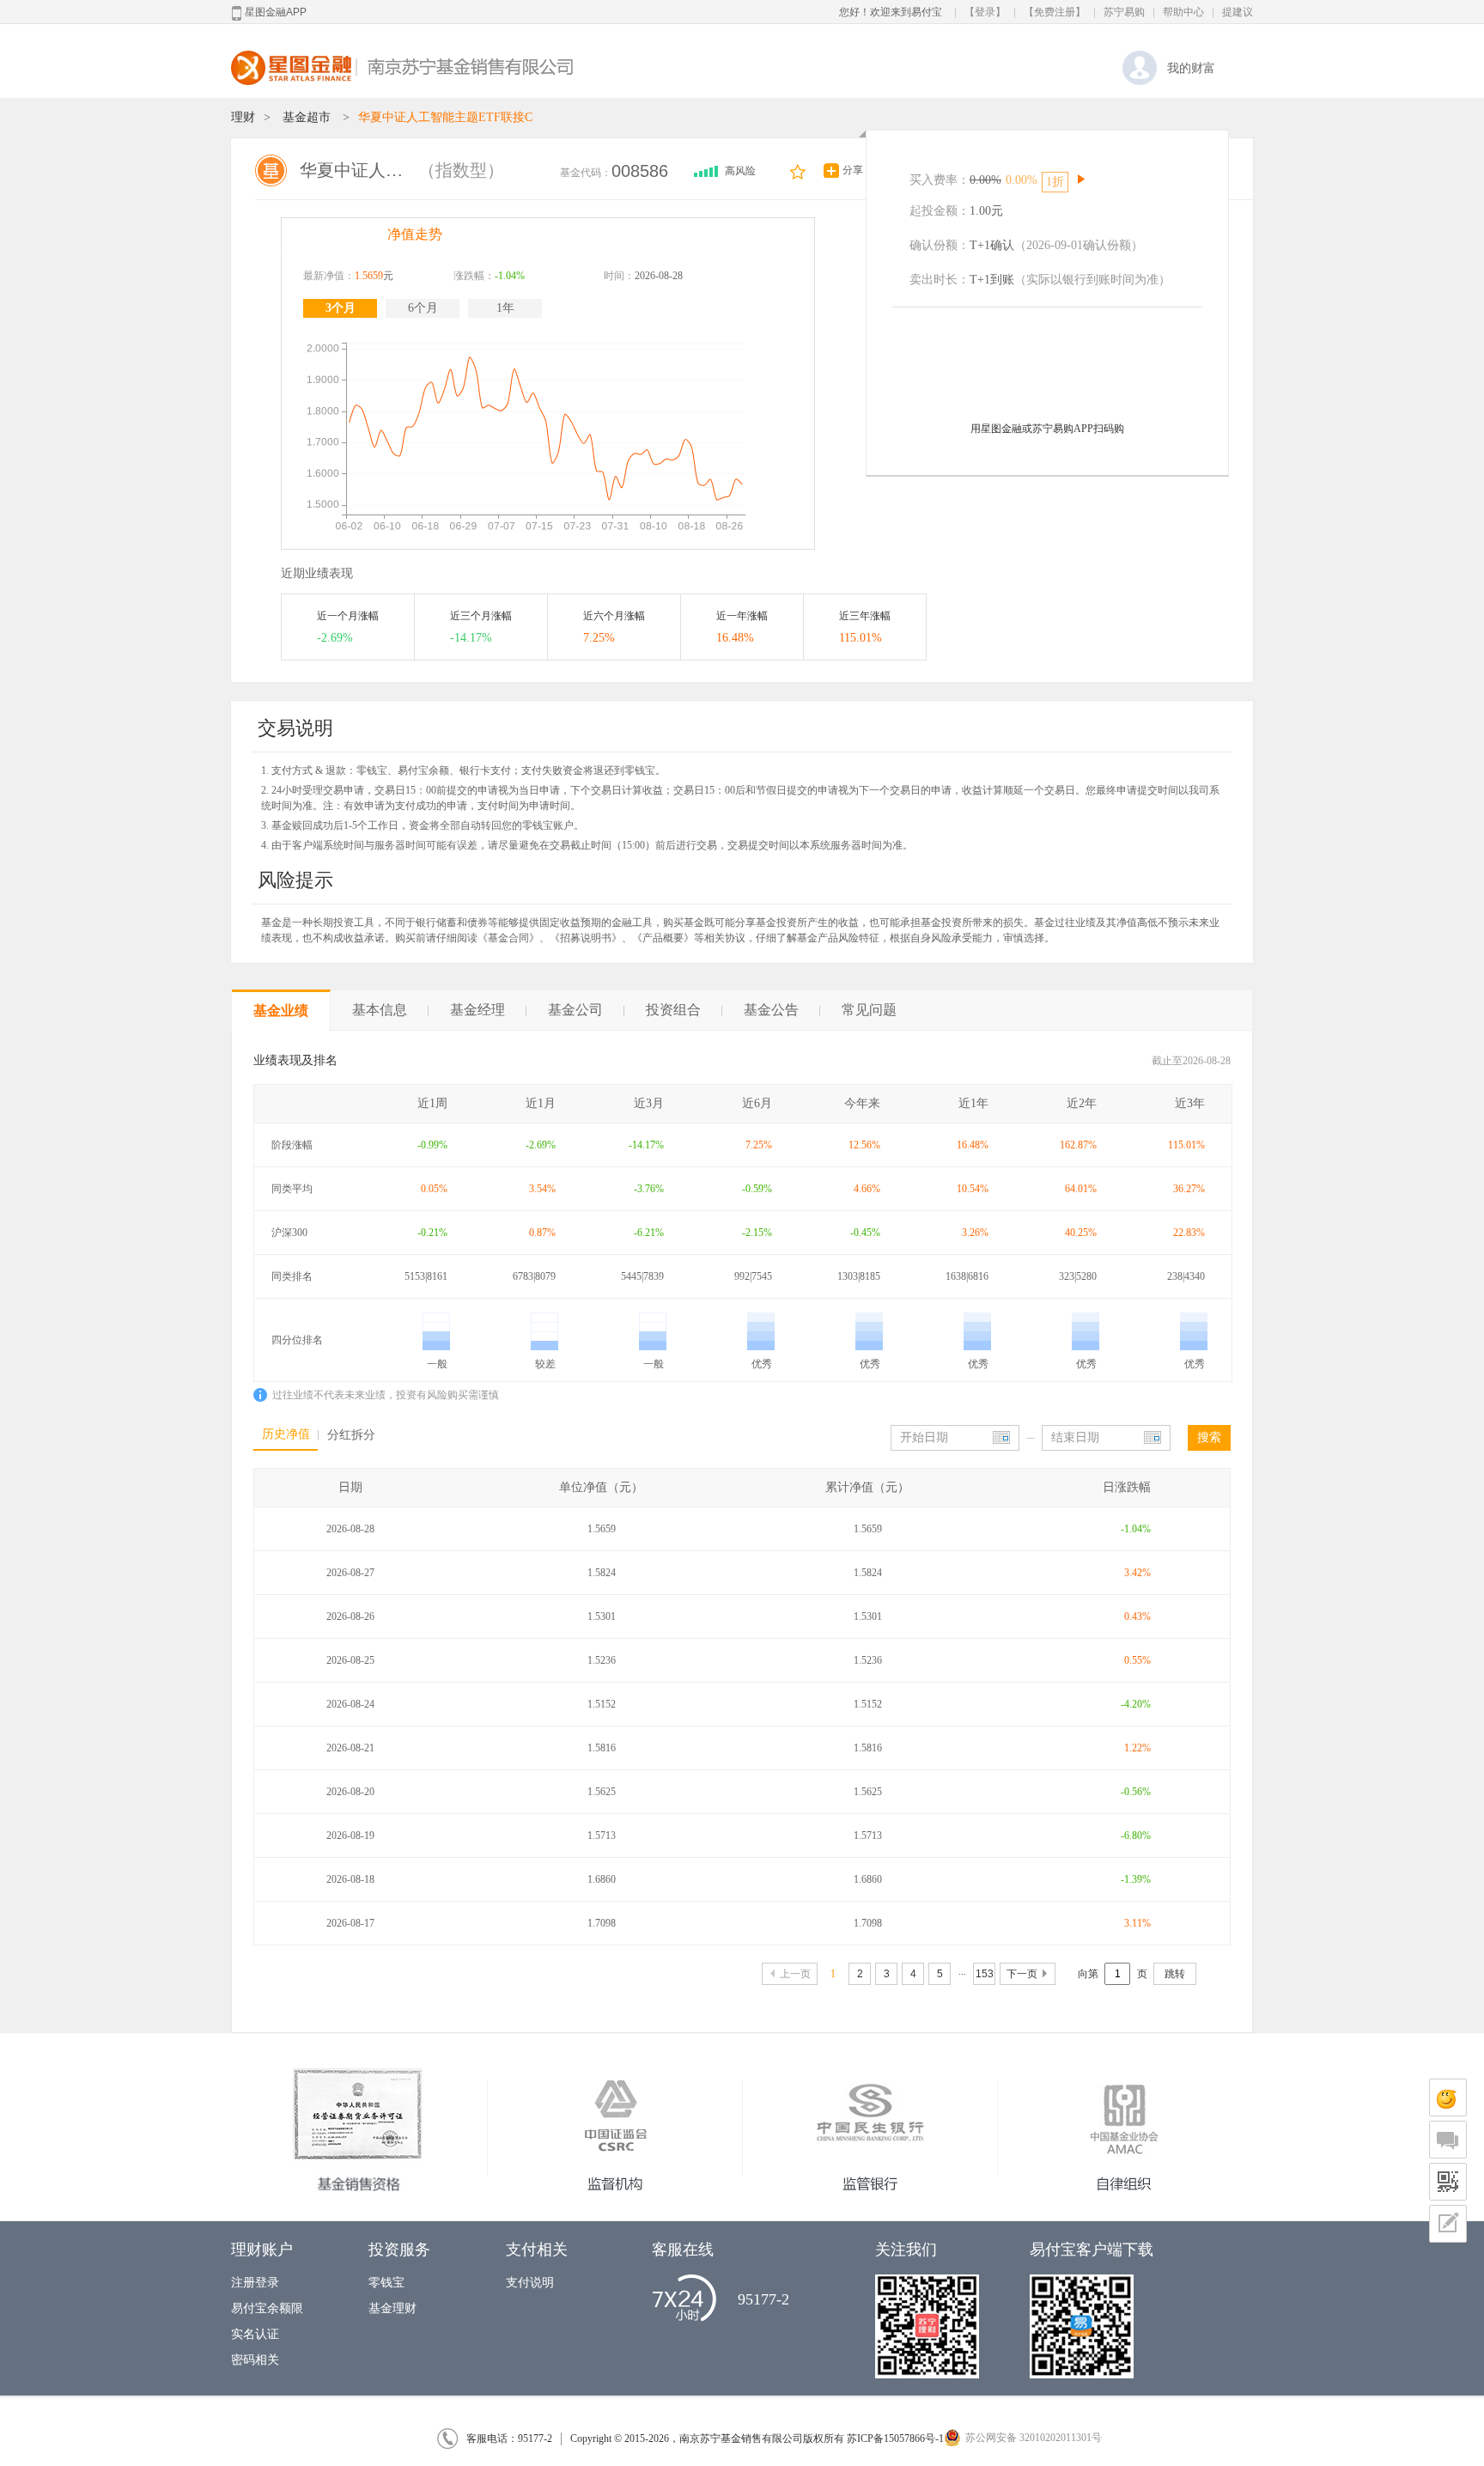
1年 (505, 308)
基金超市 (307, 117)
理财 (243, 117)
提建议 (1238, 12)
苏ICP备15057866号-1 (895, 2439)
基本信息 (380, 1010)
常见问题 (869, 1010)
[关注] (799, 171)
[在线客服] (1448, 2098)
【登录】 (985, 12)
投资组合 (673, 1010)
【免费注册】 (1055, 12)
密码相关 (255, 2360)
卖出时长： (940, 280)
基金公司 (575, 1010)
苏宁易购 (1124, 12)
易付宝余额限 (267, 2308)
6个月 (423, 308)
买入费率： (940, 180)
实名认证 (255, 2334)
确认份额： (940, 245)
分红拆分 (351, 1435)
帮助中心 (1183, 12)
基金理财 (392, 2308)
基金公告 (771, 1010)
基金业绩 (281, 1011)
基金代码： (586, 173)
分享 (853, 170)
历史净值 (286, 1434)
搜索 (1209, 1437)
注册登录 (255, 2283)
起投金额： (940, 211)
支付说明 (530, 2283)
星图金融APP (276, 12)
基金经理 (477, 1010)
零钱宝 (386, 2283)
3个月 (341, 308)
